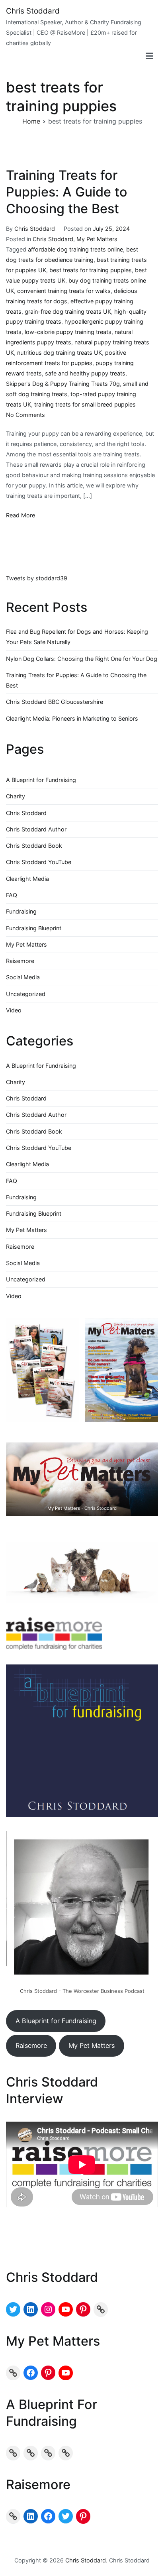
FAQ (12, 895)
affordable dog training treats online (75, 249)
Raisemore (20, 961)
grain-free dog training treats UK (68, 311)
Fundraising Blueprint (34, 928)
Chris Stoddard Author (36, 829)
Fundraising (21, 911)
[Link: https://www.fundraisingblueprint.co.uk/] (31, 2453)
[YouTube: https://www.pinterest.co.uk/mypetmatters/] (66, 2373)
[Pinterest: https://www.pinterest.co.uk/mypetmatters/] (48, 2373)
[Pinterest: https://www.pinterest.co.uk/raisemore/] (83, 2516)
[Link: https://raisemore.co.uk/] (13, 2516)
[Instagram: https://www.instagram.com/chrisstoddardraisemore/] (48, 2309)
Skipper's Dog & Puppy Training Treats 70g (63, 384)
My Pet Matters (97, 239)
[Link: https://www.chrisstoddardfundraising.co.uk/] (101, 2309)
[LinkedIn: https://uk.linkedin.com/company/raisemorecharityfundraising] (31, 2516)
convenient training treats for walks (64, 291)
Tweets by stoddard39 (37, 578)
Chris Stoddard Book (34, 846)
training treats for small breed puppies (85, 404)
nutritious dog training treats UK (60, 353)
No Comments (25, 415)
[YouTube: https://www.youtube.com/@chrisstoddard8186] (66, 2309)
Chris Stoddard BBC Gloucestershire (55, 702)
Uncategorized (26, 994)
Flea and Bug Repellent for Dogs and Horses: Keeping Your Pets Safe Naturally (77, 637)
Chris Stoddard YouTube (39, 862)
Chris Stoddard (33, 11)
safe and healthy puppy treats (85, 373)
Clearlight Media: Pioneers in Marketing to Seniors (72, 718)
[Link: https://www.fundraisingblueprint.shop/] (48, 2453)
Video (14, 1010)
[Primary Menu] (149, 56)
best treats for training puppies (91, 270)
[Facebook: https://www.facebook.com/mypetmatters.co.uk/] (31, 2373)
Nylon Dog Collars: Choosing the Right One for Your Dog (82, 659)
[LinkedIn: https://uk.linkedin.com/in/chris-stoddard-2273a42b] (31, 2309)
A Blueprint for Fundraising (41, 780)
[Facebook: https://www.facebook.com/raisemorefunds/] (48, 2516)
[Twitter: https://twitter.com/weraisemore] (66, 2516)
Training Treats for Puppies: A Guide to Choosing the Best (67, 192)
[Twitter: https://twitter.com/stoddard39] (13, 2309)
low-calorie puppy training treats (68, 332)
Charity (16, 796)
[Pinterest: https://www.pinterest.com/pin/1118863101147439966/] (83, 2309)
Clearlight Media (27, 879)
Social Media (23, 977)
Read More (20, 515)
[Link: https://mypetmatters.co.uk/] (13, 2373)
